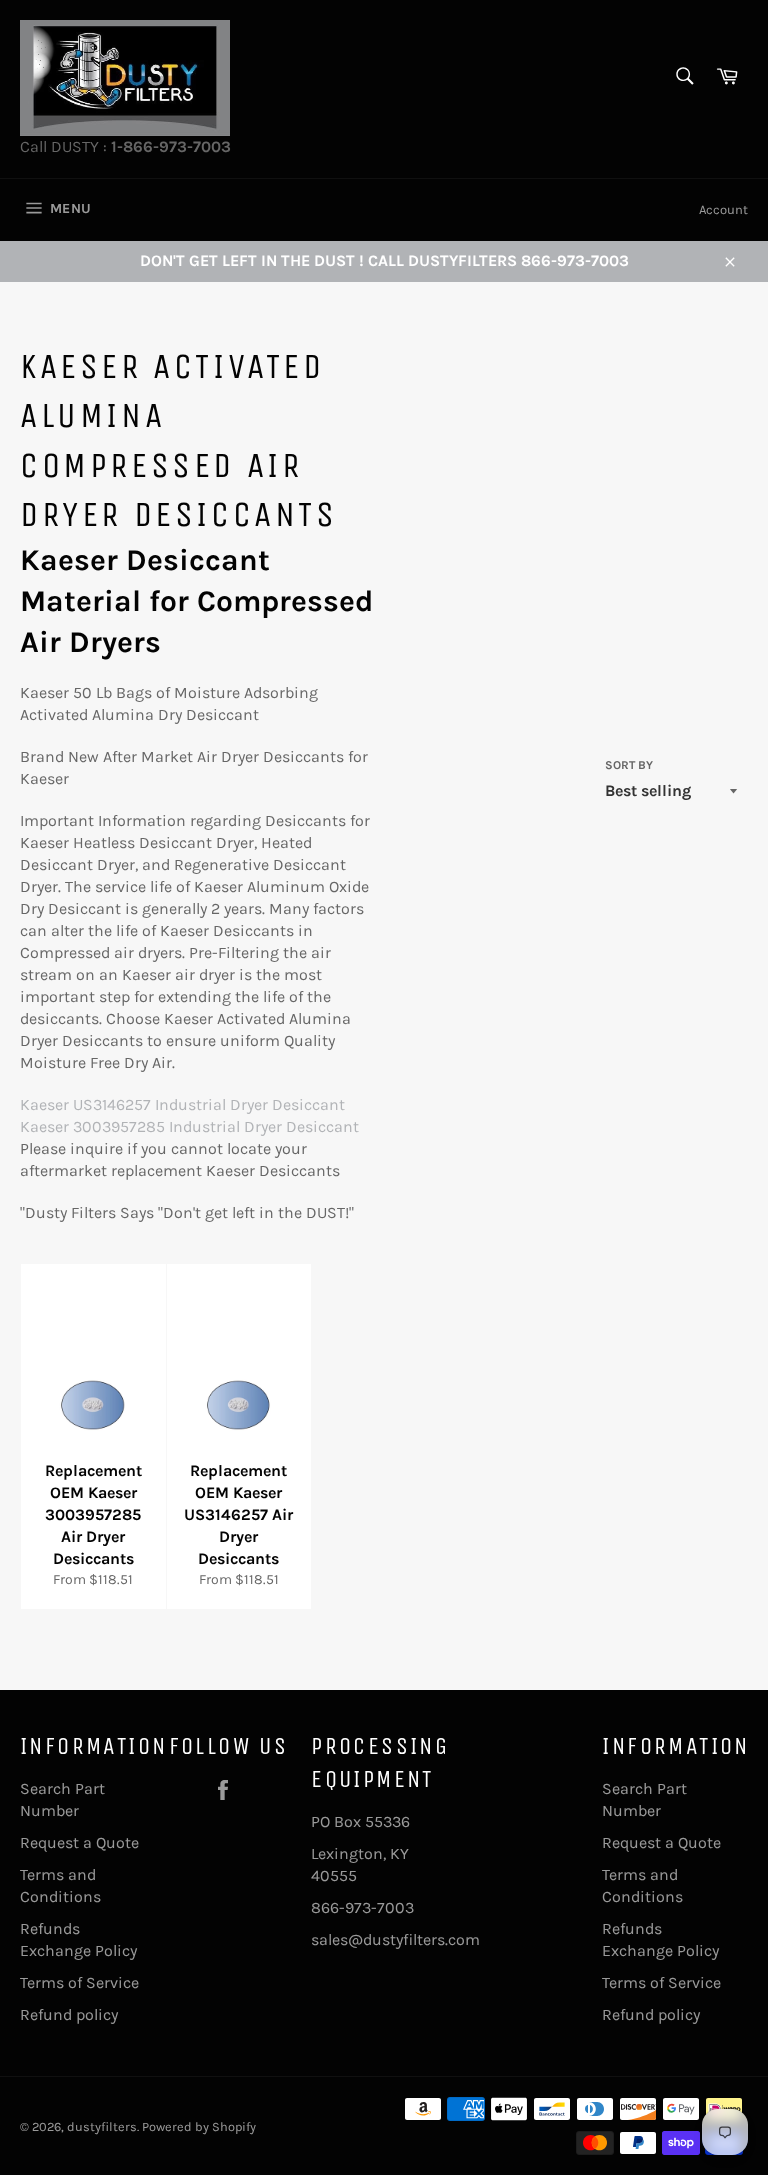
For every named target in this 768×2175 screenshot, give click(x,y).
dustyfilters (102, 2126)
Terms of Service (79, 1982)
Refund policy (69, 2014)
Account (723, 209)
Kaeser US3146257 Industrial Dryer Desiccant (182, 1104)
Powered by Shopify (199, 2126)
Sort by (629, 765)
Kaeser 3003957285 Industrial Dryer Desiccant (189, 1126)
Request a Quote (79, 1842)
